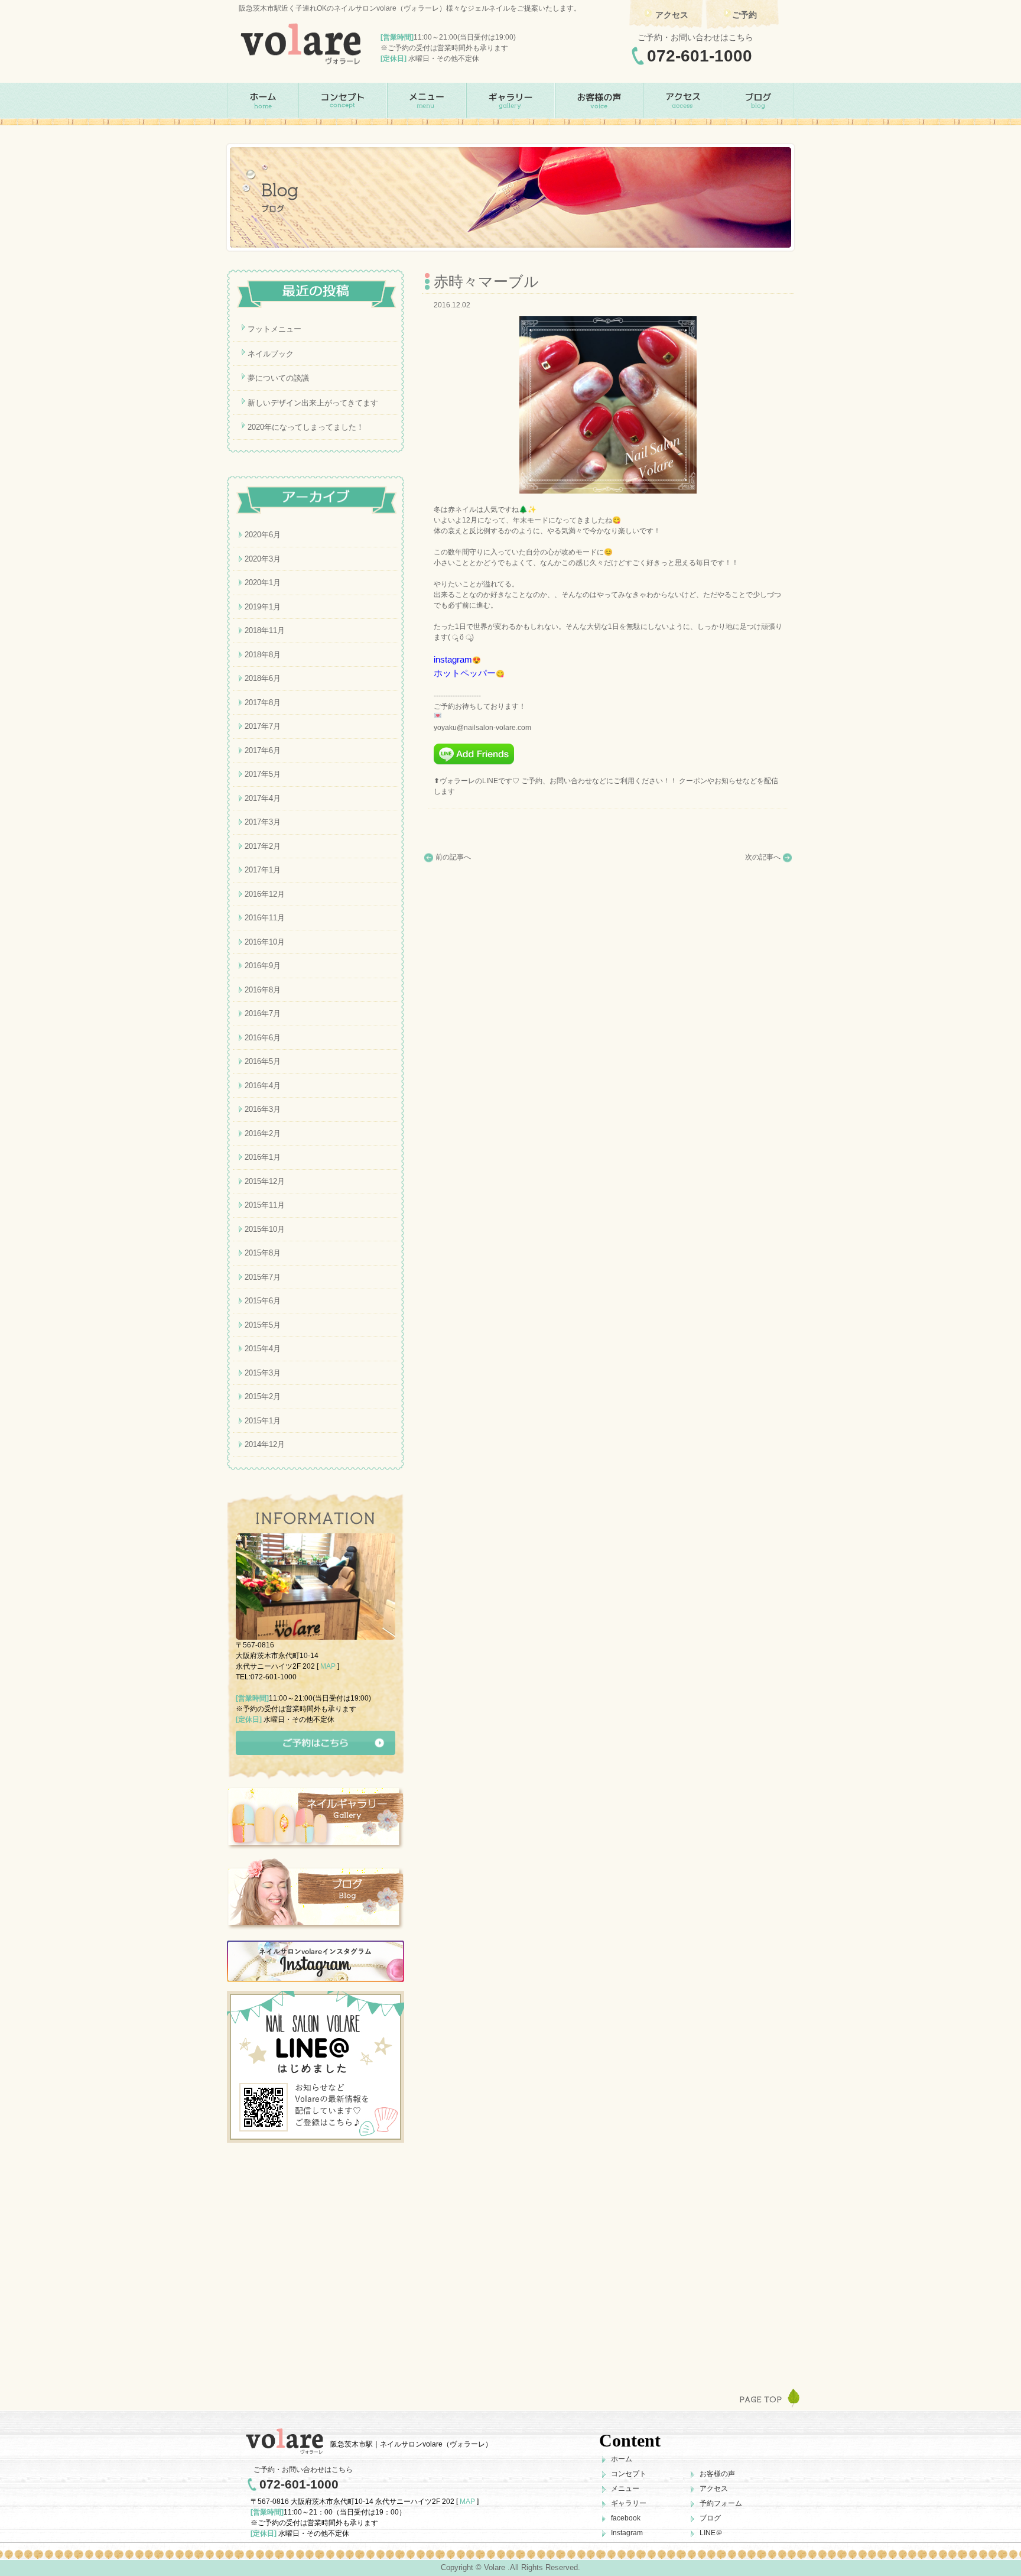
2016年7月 (263, 1013)
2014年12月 (265, 1444)
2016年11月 (265, 918)
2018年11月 (265, 630)
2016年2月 (263, 1133)
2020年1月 (263, 583)
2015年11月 (265, 1205)
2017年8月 (263, 703)
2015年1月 (263, 1421)
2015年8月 (263, 1253)
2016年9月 (263, 966)
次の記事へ (763, 857)
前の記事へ (453, 857)
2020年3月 (263, 559)
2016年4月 (263, 1086)
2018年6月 (263, 678)
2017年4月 (263, 798)
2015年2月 (263, 1396)
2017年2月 (263, 846)
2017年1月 (263, 870)
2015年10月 (265, 1229)
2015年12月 (265, 1181)
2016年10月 (265, 942)
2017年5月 (263, 774)
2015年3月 (263, 1373)
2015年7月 (263, 1277)
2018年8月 (263, 655)
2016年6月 (263, 1038)
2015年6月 (263, 1301)
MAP (328, 1666)
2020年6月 (263, 535)
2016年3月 (263, 1109)
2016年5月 (263, 1061)
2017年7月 (263, 726)
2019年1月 (263, 607)
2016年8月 (263, 990)
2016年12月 (265, 894)
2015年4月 (263, 1349)
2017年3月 (263, 822)
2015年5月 (263, 1325)
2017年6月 (263, 750)
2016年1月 (263, 1157)
